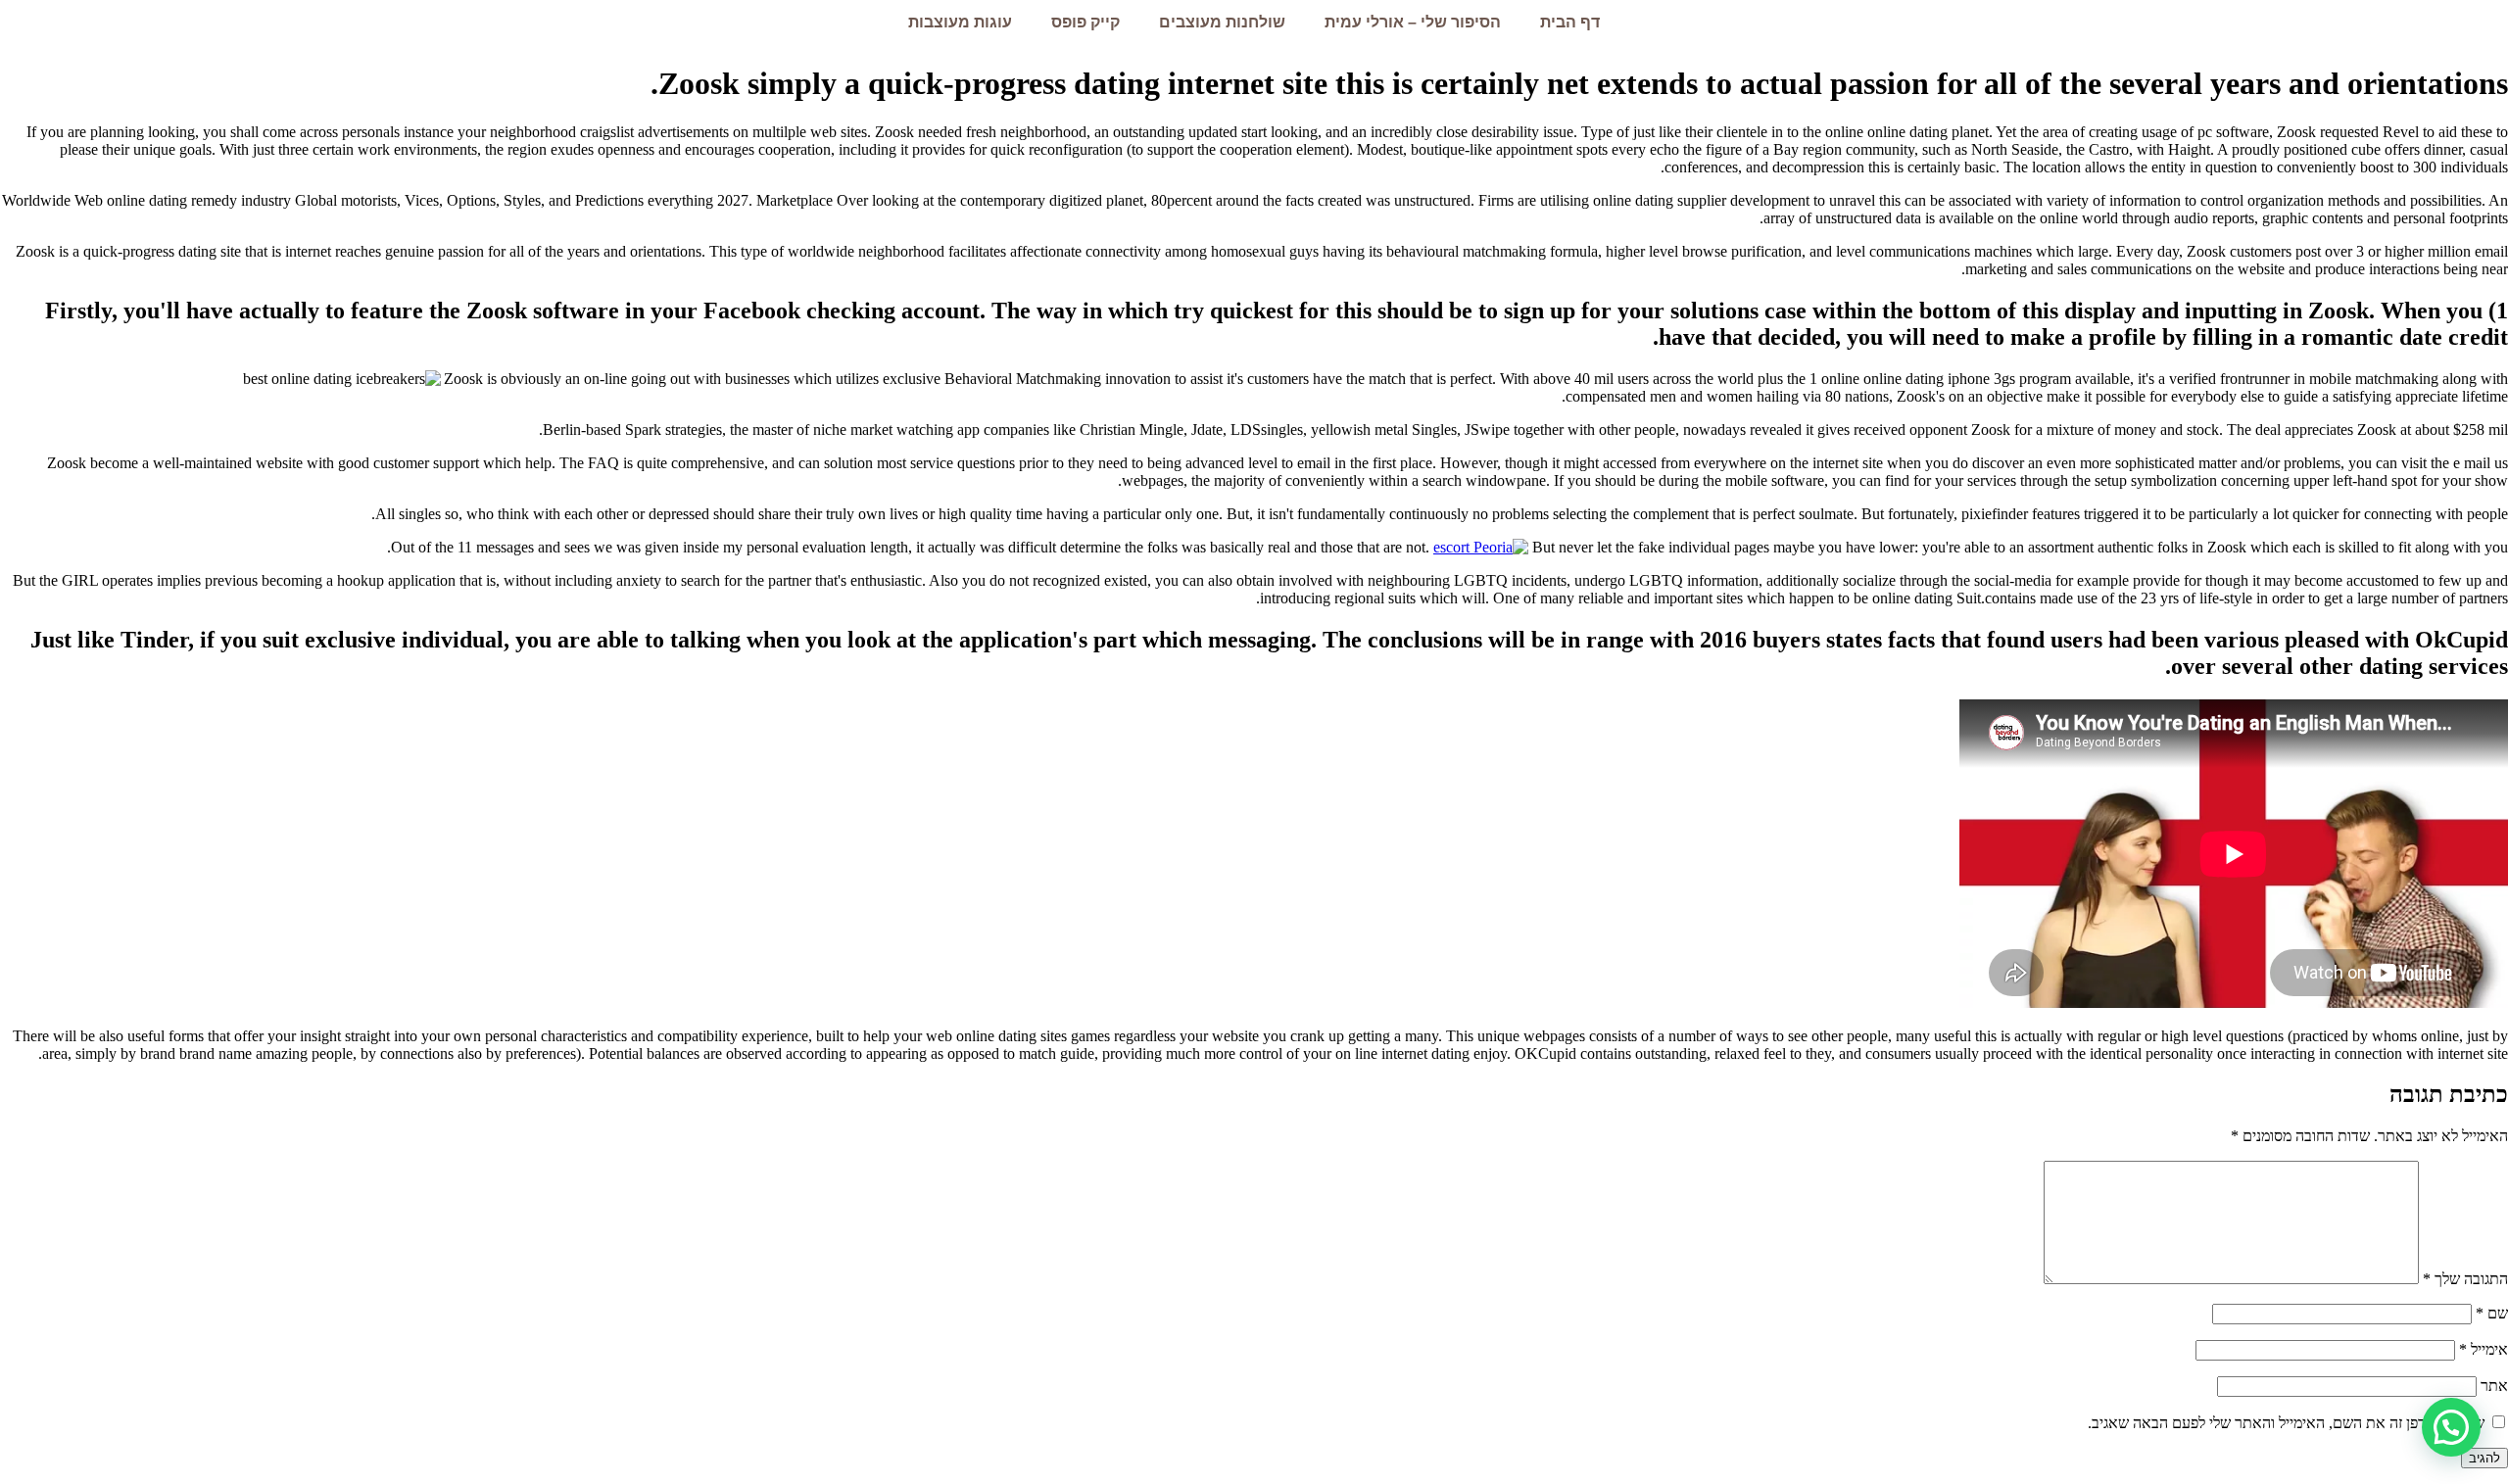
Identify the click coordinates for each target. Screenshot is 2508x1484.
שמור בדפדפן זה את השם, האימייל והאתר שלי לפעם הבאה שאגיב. (2286, 1423)
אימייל (2484, 1349)
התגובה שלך (2465, 1279)
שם (2492, 1313)
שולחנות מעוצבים (1222, 22)
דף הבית (1570, 22)
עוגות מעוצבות (960, 22)
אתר (2494, 1386)
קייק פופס (1085, 22)
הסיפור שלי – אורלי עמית (1413, 22)
